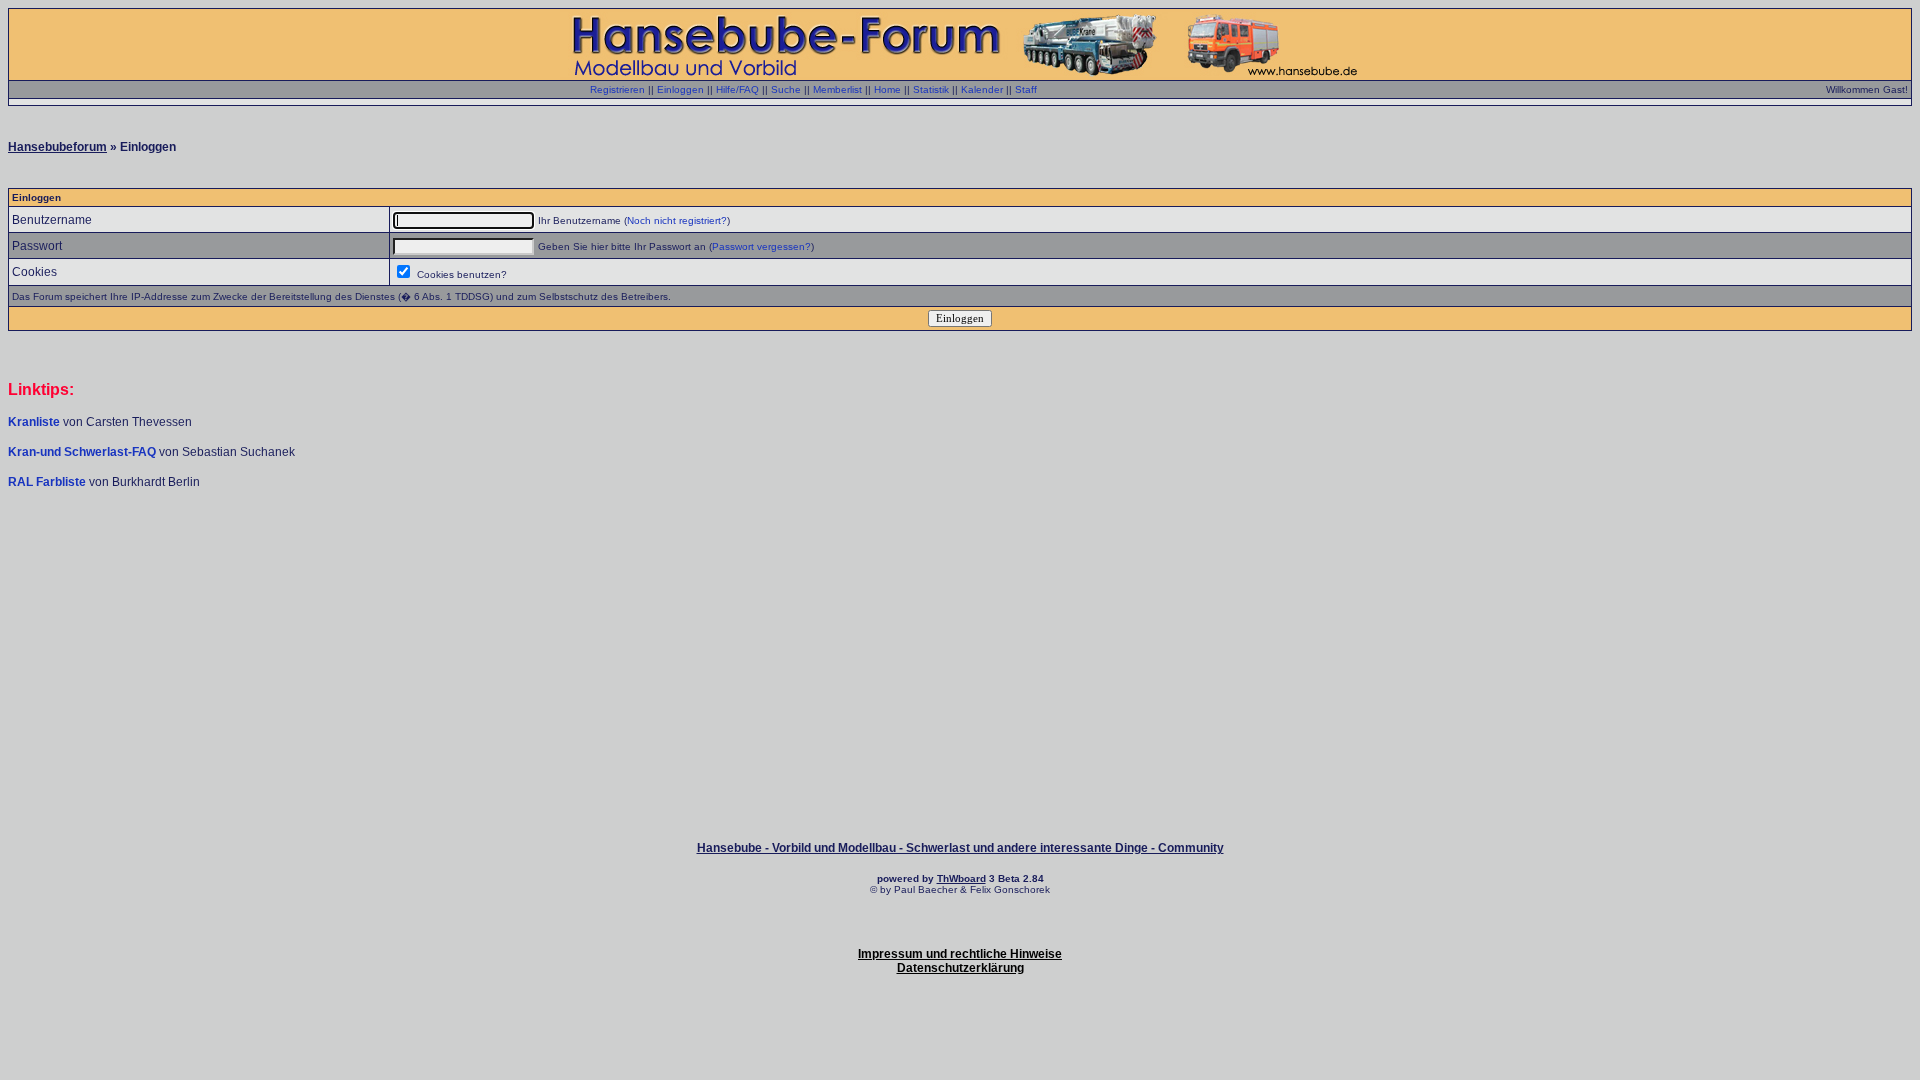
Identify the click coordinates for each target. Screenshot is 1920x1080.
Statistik (931, 89)
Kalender (982, 89)
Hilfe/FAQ (737, 89)
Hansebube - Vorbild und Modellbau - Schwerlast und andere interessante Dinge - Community (960, 848)
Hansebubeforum (57, 147)
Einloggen (680, 89)
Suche (786, 89)
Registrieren (617, 89)
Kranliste (34, 422)
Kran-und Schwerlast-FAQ (83, 452)
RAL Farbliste (48, 482)
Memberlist (837, 89)
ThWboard (961, 878)
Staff (1026, 89)
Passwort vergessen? (761, 246)
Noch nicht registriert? (677, 220)
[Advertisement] (960, 550)
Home (887, 89)
